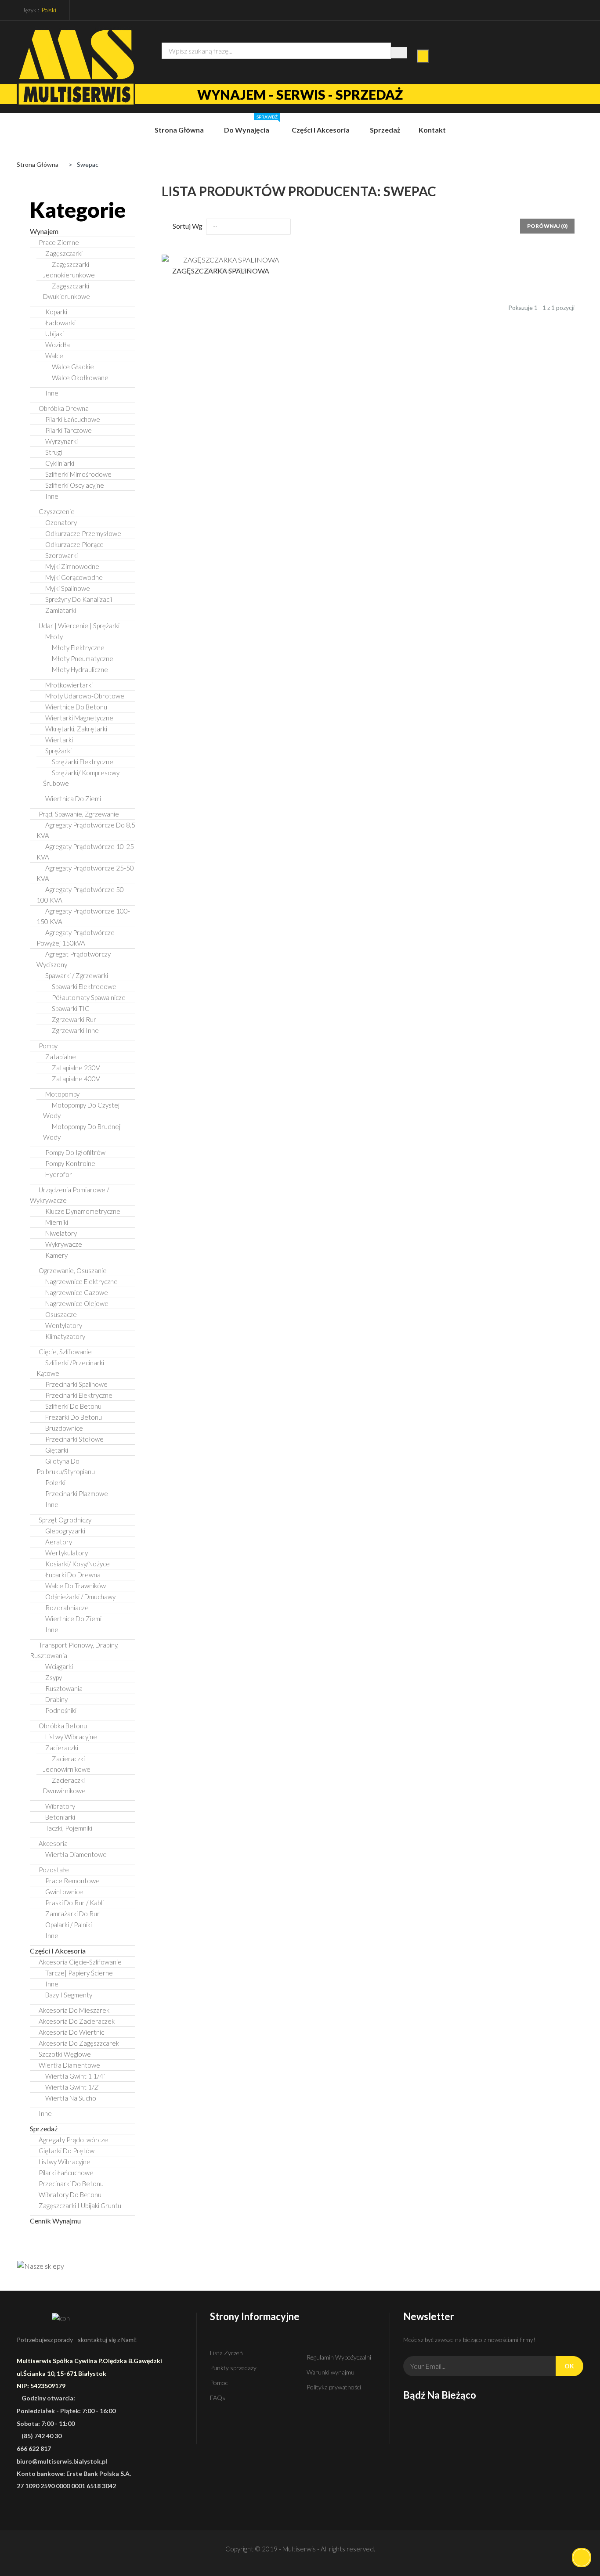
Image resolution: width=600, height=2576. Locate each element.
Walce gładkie (73, 367)
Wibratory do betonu (70, 2195)
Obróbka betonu (63, 1726)
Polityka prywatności (334, 2387)
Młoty (54, 637)
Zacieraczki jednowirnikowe (67, 1764)
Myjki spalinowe (68, 588)
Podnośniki (61, 1710)
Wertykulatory (67, 1553)
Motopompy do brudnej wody (82, 1132)
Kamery (56, 1255)
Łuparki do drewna (73, 1575)
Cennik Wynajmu (55, 2221)
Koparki (56, 312)
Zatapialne (61, 1057)
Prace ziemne (59, 242)
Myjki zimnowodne (72, 566)
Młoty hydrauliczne (80, 669)
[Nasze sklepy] (83, 2266)
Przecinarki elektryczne (79, 1395)
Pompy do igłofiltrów (75, 1152)
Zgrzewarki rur (74, 1019)
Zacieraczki (62, 1748)
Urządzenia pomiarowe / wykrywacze (69, 1195)
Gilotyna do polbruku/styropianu (66, 1466)
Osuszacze (61, 1314)
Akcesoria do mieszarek (74, 2010)
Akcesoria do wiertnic (71, 2032)
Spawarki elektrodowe (84, 986)
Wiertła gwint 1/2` (72, 2087)
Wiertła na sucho (71, 2098)
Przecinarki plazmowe (77, 1493)
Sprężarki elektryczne (83, 762)
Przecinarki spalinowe (76, 1384)
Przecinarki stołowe (74, 1439)
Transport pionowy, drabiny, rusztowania (74, 1650)
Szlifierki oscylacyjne (75, 485)
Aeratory (59, 1542)
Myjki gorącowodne (74, 577)
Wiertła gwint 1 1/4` (75, 2076)
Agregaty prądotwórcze (73, 2140)
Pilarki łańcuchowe (73, 419)
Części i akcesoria (58, 1951)
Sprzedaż (44, 2128)
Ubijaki (54, 334)
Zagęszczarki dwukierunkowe (67, 291)
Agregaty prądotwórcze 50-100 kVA (81, 895)
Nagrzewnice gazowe (77, 1292)
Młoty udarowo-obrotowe (85, 696)
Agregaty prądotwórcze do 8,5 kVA (86, 830)
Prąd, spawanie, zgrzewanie (79, 814)
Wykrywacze (64, 1244)
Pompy (48, 1046)
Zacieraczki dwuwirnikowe (64, 1785)
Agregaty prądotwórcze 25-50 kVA (85, 873)
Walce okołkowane (80, 378)
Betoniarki (60, 1817)
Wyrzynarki (61, 441)
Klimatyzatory (65, 1336)
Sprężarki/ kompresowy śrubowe (81, 778)
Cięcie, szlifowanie (65, 1352)
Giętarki (57, 1450)
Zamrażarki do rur (72, 1914)
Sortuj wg (188, 226)
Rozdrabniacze (67, 1608)
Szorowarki (61, 555)
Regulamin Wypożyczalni (339, 2357)
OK (569, 2366)
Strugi (54, 452)
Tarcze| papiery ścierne (79, 1973)
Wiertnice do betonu (76, 707)
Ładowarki (60, 323)
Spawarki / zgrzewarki (77, 975)
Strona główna (38, 164)
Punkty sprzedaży (233, 2368)
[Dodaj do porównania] (275, 258)
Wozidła (58, 345)
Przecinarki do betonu (71, 2184)
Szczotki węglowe (65, 2054)
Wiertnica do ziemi (73, 799)
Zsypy (54, 1677)
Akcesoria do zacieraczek (77, 2021)
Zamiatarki (61, 610)
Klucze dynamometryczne (83, 1211)
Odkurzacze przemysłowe (83, 533)
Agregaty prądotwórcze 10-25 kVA (85, 852)
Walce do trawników (76, 1586)
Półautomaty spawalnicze (89, 997)
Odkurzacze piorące (74, 544)
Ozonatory (61, 522)
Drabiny (56, 1699)
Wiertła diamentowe (76, 1854)
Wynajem (44, 231)
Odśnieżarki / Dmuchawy (80, 1597)
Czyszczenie (57, 511)
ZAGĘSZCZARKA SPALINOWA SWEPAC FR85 (221, 274)
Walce (54, 356)
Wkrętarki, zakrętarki (76, 729)
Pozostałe (54, 1870)
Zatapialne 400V (76, 1079)
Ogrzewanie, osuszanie (73, 1270)
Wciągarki (59, 1666)
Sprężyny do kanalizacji (79, 599)
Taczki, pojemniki (69, 1828)
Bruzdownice (64, 1428)
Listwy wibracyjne (71, 1737)
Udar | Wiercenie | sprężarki (79, 626)
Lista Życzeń (226, 2353)
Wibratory (60, 1806)
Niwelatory (61, 1233)
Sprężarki (58, 751)
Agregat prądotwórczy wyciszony (74, 959)
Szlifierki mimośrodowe (78, 474)
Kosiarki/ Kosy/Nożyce (78, 1564)
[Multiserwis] (76, 67)
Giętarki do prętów (67, 2151)
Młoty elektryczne (78, 648)
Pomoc (219, 2383)
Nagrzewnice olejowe (77, 1303)
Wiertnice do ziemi (73, 1619)
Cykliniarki (60, 463)
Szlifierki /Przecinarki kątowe (70, 1368)
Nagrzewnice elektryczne (81, 1281)
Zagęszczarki (64, 253)
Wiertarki (59, 740)
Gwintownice (64, 1892)
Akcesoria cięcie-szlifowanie (80, 1962)
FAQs (218, 2398)
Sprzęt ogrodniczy (65, 1520)
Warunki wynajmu (331, 2372)
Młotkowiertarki (69, 685)
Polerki (55, 1482)
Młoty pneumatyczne (83, 658)
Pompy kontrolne (70, 1163)
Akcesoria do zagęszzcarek (79, 2043)
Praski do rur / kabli (74, 1903)
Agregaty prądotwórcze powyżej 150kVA (76, 938)
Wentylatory (64, 1325)
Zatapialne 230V (76, 1068)
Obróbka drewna (64, 408)
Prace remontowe (72, 1881)
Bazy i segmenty (69, 1995)
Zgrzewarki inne (75, 1030)
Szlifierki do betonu (73, 1406)
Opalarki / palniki (69, 1925)
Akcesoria (53, 1843)
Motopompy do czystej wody (81, 1110)
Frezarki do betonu (74, 1417)
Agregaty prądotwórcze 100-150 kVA (83, 916)
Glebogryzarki (65, 1531)
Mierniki (57, 1222)
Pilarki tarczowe (69, 430)
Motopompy (62, 1094)
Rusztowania (64, 1688)
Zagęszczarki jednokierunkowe (69, 270)
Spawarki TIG (71, 1008)
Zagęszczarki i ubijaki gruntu (80, 2205)
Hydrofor (59, 1174)
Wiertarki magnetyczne (79, 718)
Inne (52, 393)
